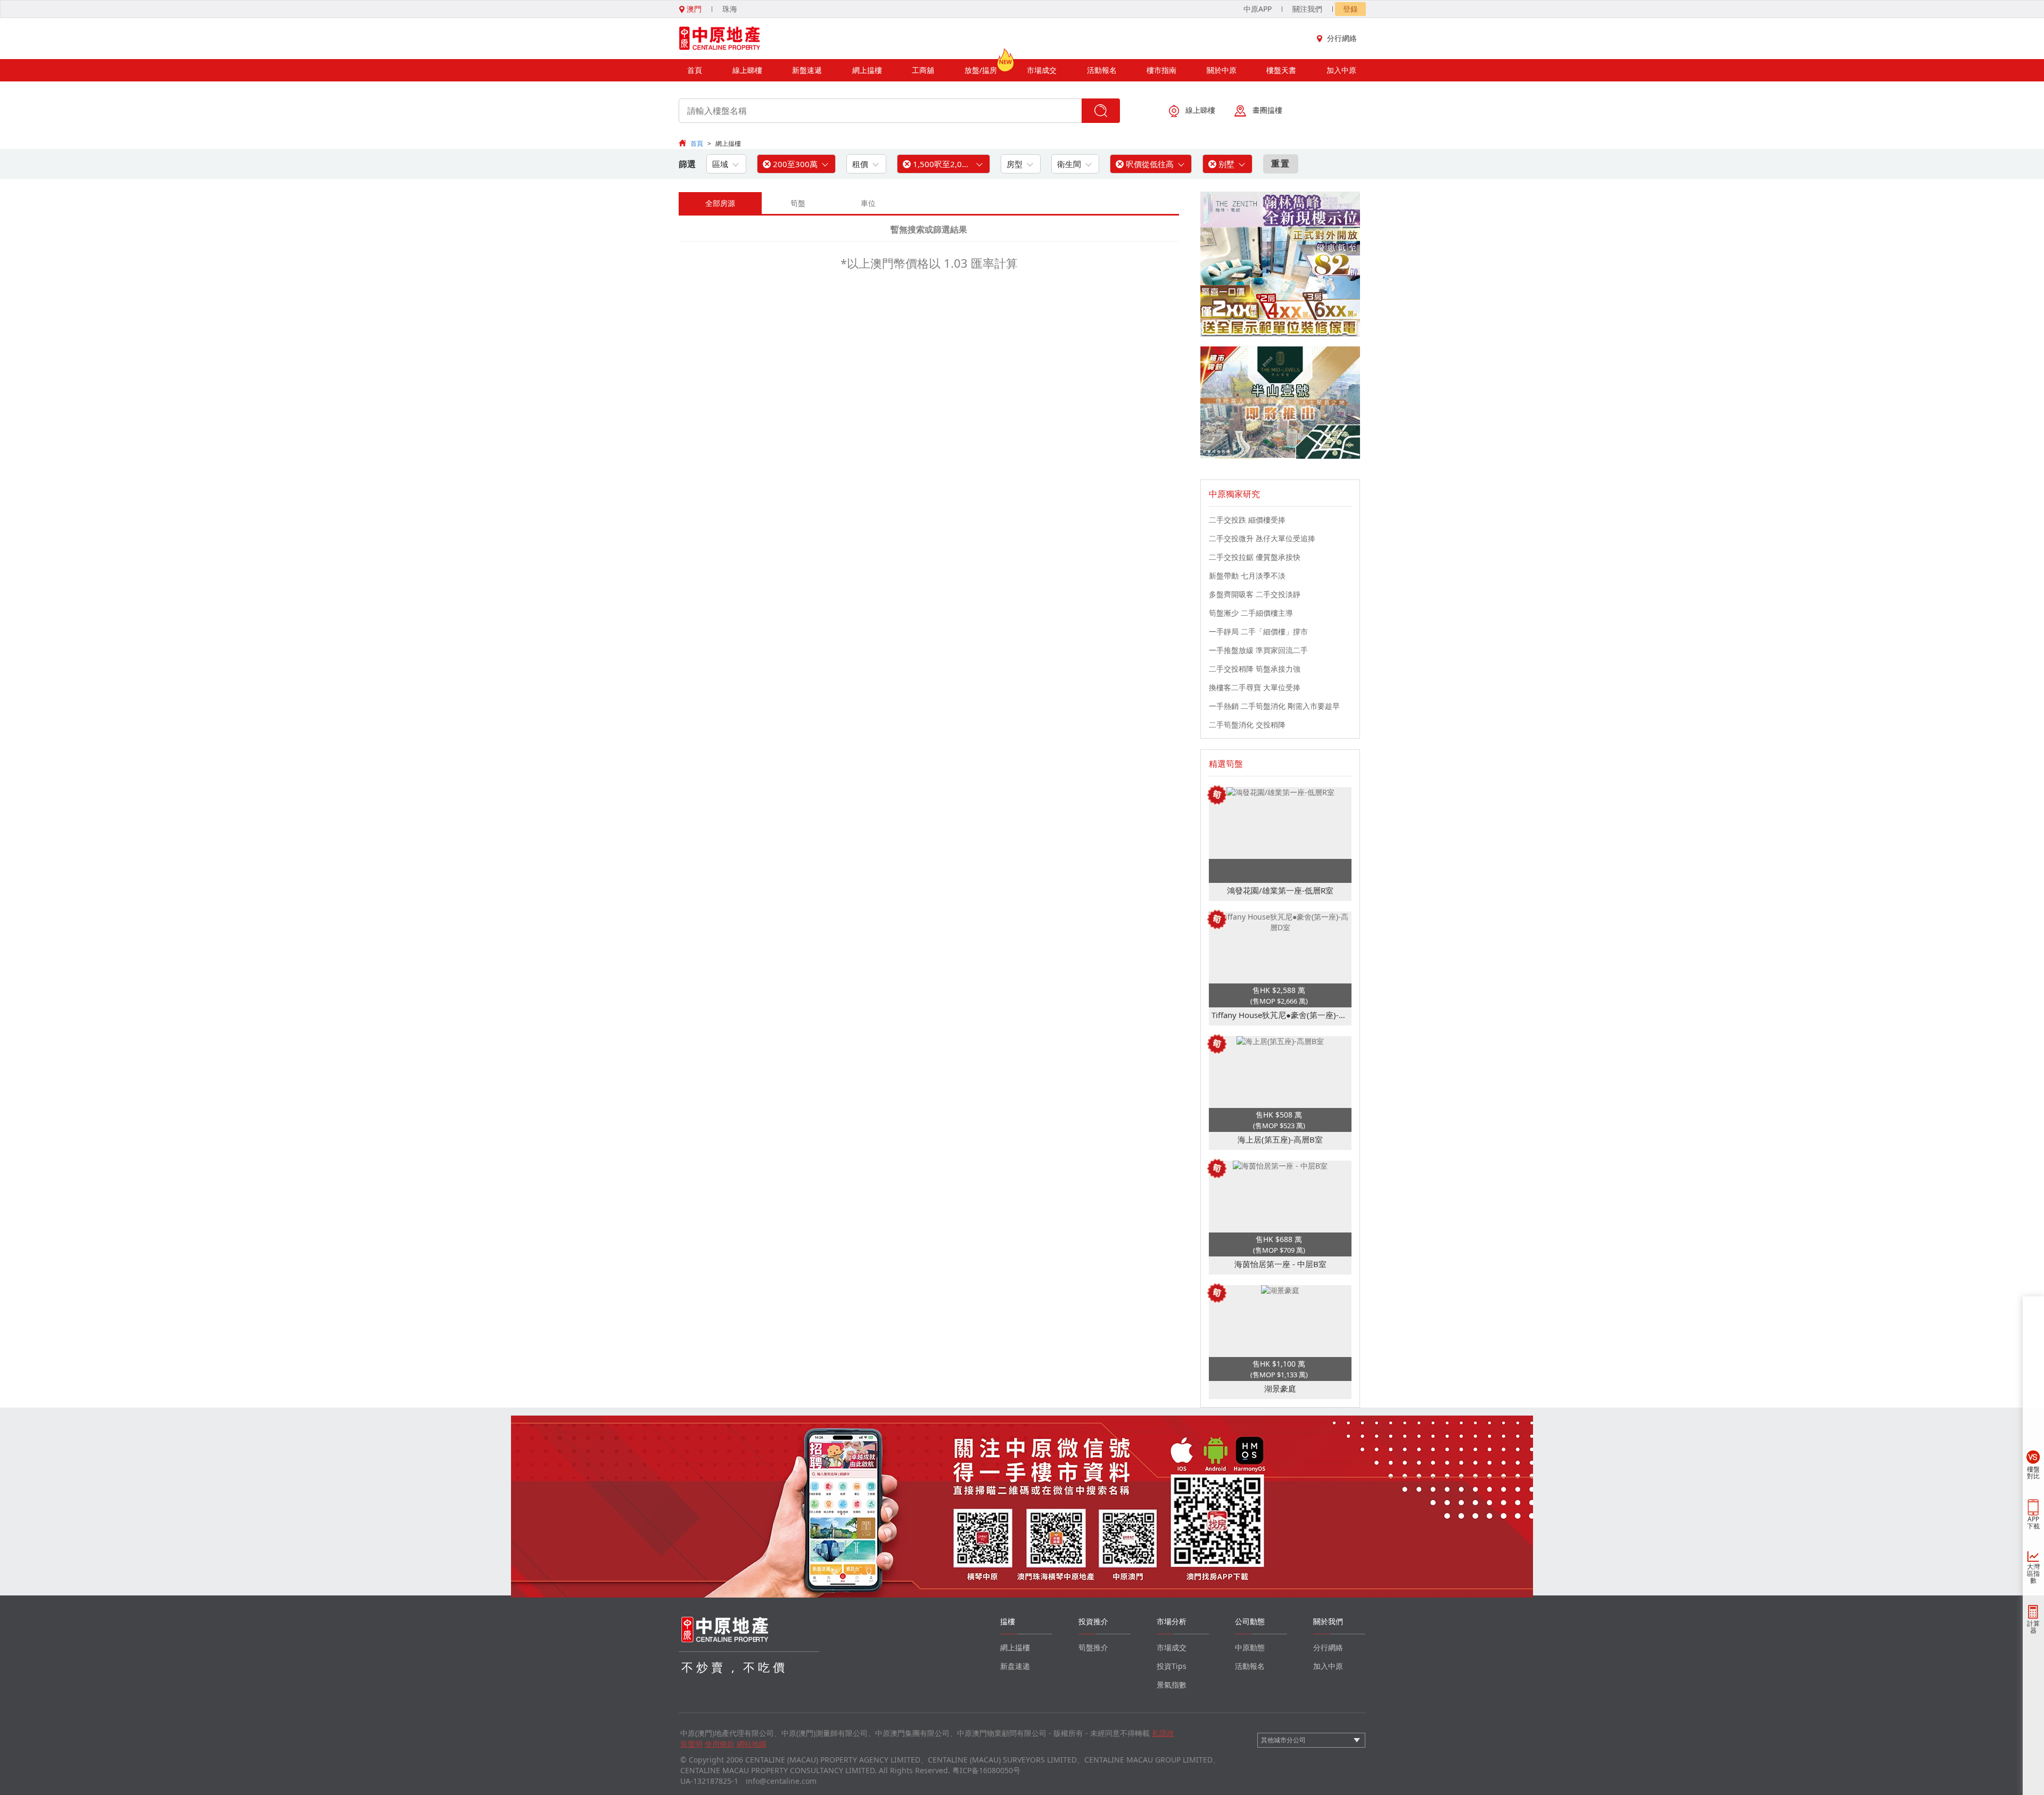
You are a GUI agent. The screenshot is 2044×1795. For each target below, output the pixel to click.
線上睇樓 (747, 70)
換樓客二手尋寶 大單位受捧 (1255, 687)
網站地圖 (752, 1744)
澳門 (693, 9)
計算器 (2033, 1627)
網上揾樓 (867, 70)
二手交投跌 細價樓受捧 (1247, 520)
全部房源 (720, 203)
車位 (868, 203)
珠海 (730, 9)
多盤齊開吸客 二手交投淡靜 (1255, 594)
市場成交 (1042, 70)
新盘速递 (1015, 1666)
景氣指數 (1172, 1685)
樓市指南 (1161, 70)
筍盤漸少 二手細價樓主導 (1251, 613)
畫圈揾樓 (1267, 110)
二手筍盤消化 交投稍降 (1247, 725)
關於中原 (1222, 70)
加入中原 (1341, 70)
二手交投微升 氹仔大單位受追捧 (1262, 538)
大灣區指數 (2033, 1573)
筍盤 (798, 203)
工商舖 (923, 70)
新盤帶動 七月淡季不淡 (1247, 576)
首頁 (695, 70)
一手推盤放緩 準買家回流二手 (1258, 650)
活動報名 (1102, 70)
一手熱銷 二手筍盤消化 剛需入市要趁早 (1274, 706)
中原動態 (1250, 1647)
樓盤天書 (1281, 70)
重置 (1281, 163)
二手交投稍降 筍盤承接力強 (1255, 669)
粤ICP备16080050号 (986, 1770)
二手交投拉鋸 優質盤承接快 (1255, 557)
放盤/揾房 (981, 70)
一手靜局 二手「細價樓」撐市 (1258, 631)
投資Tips (1172, 1666)
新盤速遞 (807, 70)
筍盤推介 (1093, 1647)
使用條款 (720, 1744)
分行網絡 (1342, 38)
